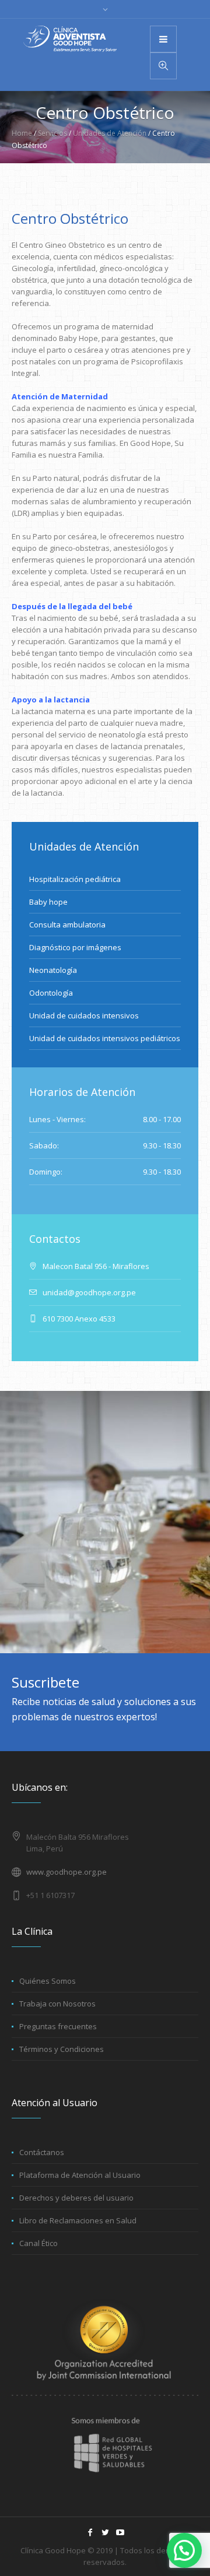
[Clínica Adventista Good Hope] (70, 39)
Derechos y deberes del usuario (76, 2198)
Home (22, 133)
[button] (184, 2550)
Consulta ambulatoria (67, 925)
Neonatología (53, 970)
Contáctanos (42, 2152)
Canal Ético (38, 2243)
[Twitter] (105, 2532)
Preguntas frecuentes (58, 2026)
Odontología (51, 993)
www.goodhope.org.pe (66, 1872)
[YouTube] (120, 2532)
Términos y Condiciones (62, 2049)
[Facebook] (90, 2532)
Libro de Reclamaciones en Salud (78, 2220)
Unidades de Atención (110, 133)
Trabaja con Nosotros (57, 2004)
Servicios (52, 133)
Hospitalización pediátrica (75, 879)
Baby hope (48, 902)
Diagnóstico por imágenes (75, 947)
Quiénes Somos (48, 1981)
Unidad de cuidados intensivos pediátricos (105, 1038)
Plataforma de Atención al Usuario (80, 2175)
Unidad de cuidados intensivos (84, 1015)
